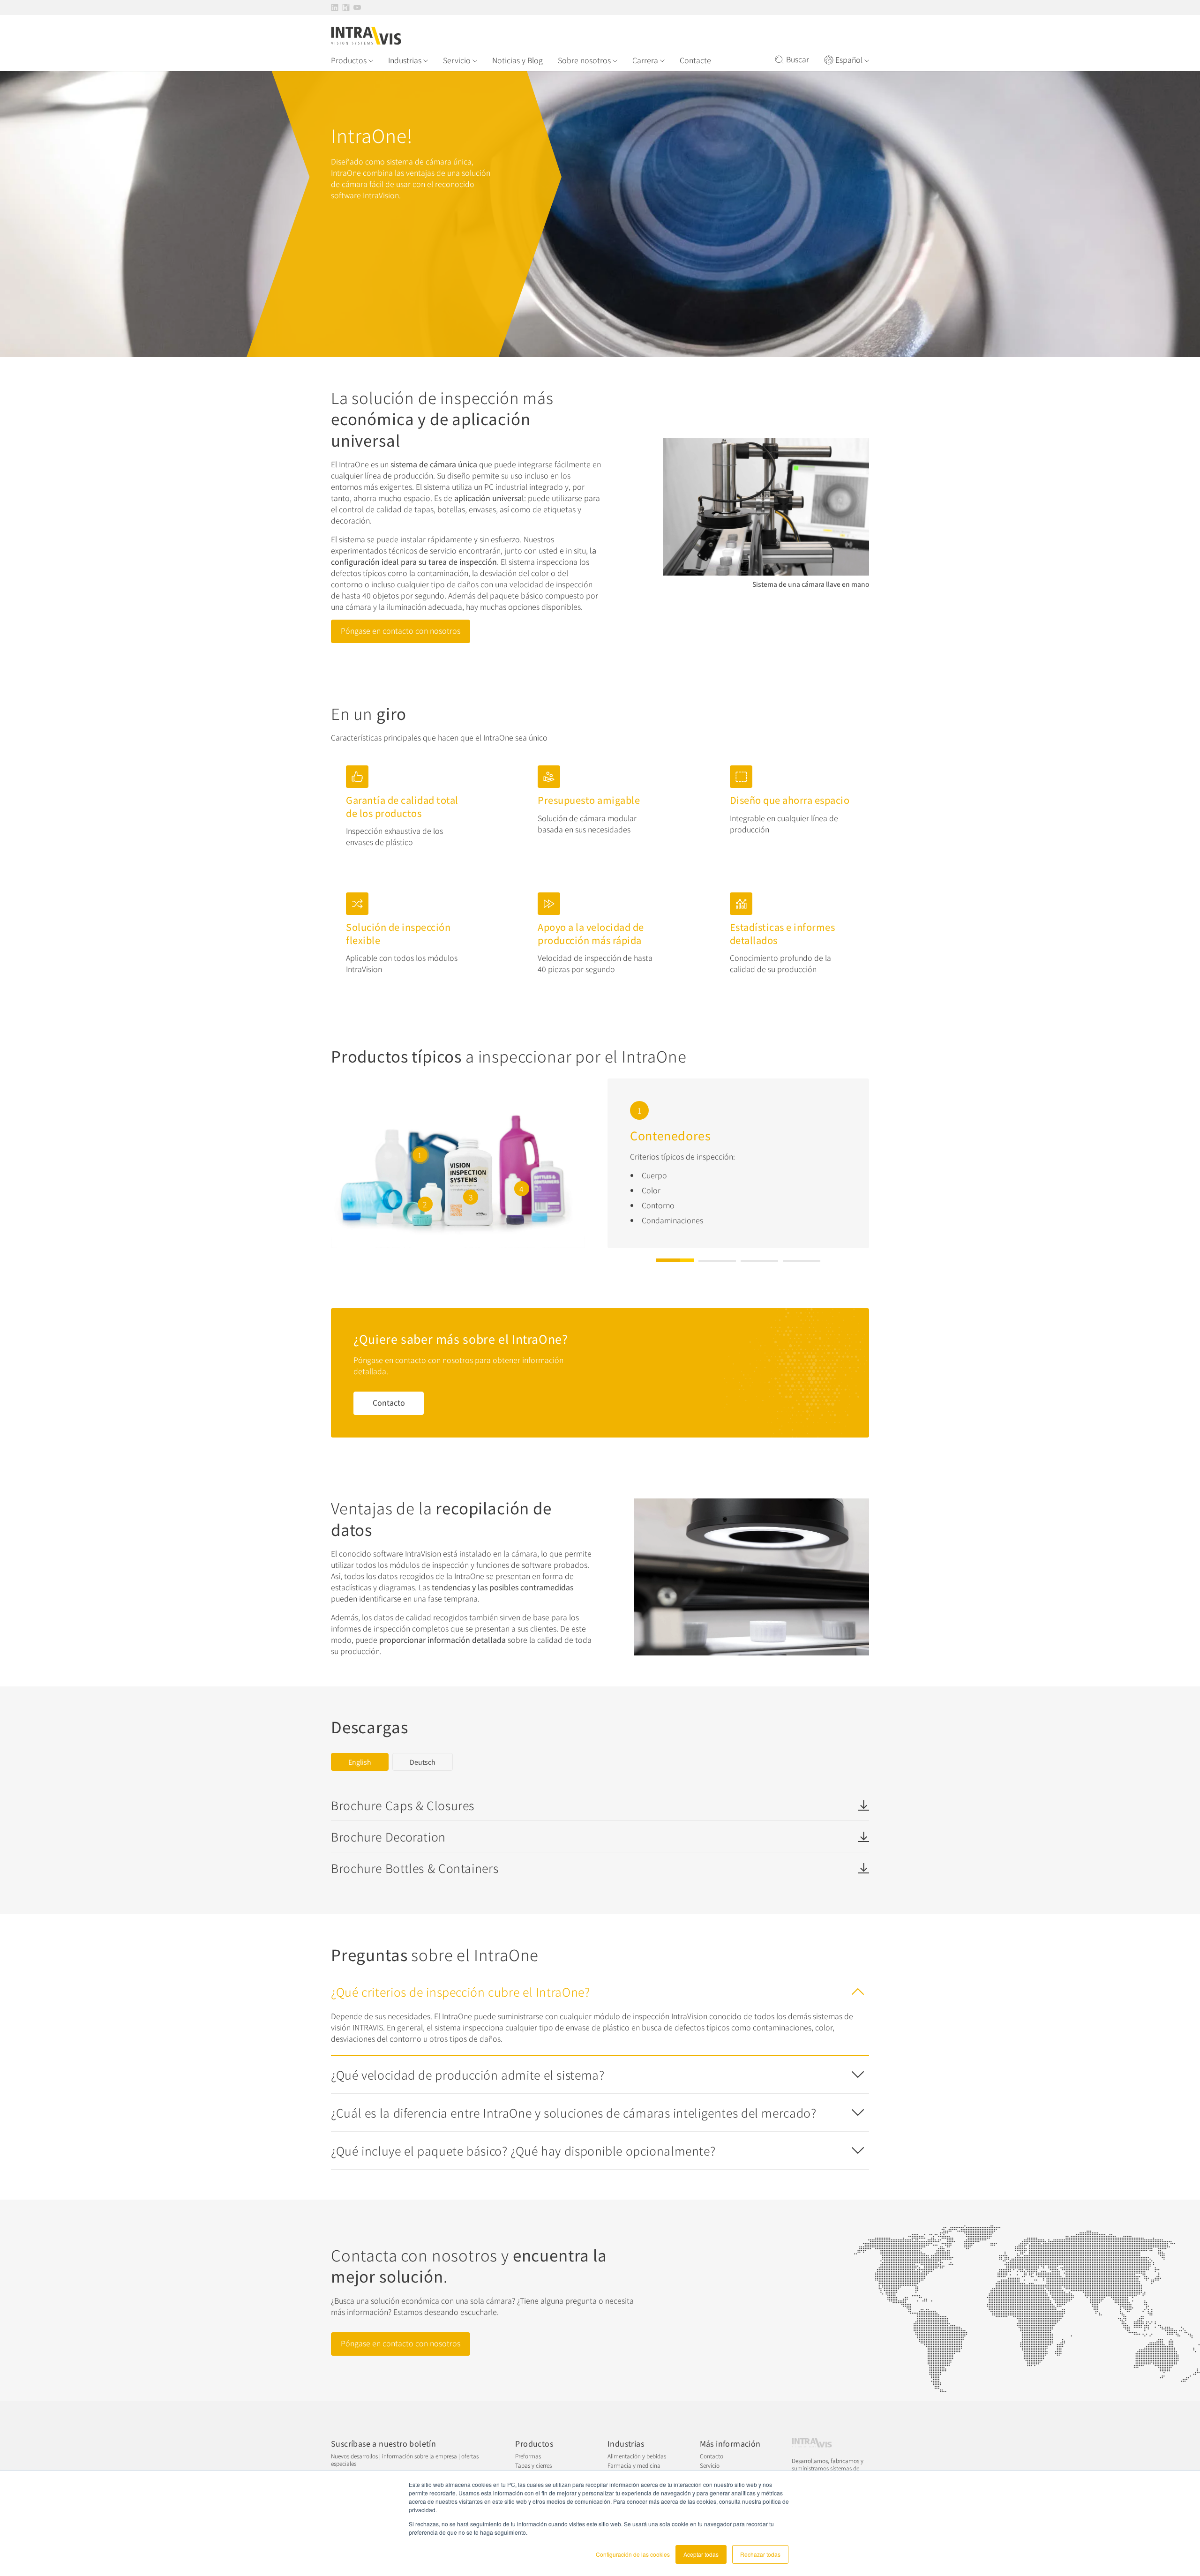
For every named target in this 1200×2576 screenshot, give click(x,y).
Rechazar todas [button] (760, 2554)
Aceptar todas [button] (701, 2554)
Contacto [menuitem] (712, 2456)
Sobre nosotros (584, 60)
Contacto (389, 1402)
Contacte (695, 60)
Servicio (457, 60)
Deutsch (423, 1762)
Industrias (405, 60)
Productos (349, 60)
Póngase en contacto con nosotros (401, 630)
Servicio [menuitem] (710, 2465)
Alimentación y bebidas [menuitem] (637, 2456)
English (360, 1762)
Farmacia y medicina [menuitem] (634, 2465)
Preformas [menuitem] (528, 2456)
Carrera (645, 60)
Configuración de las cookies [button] (633, 2554)
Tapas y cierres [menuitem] (533, 2465)
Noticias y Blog (517, 60)
